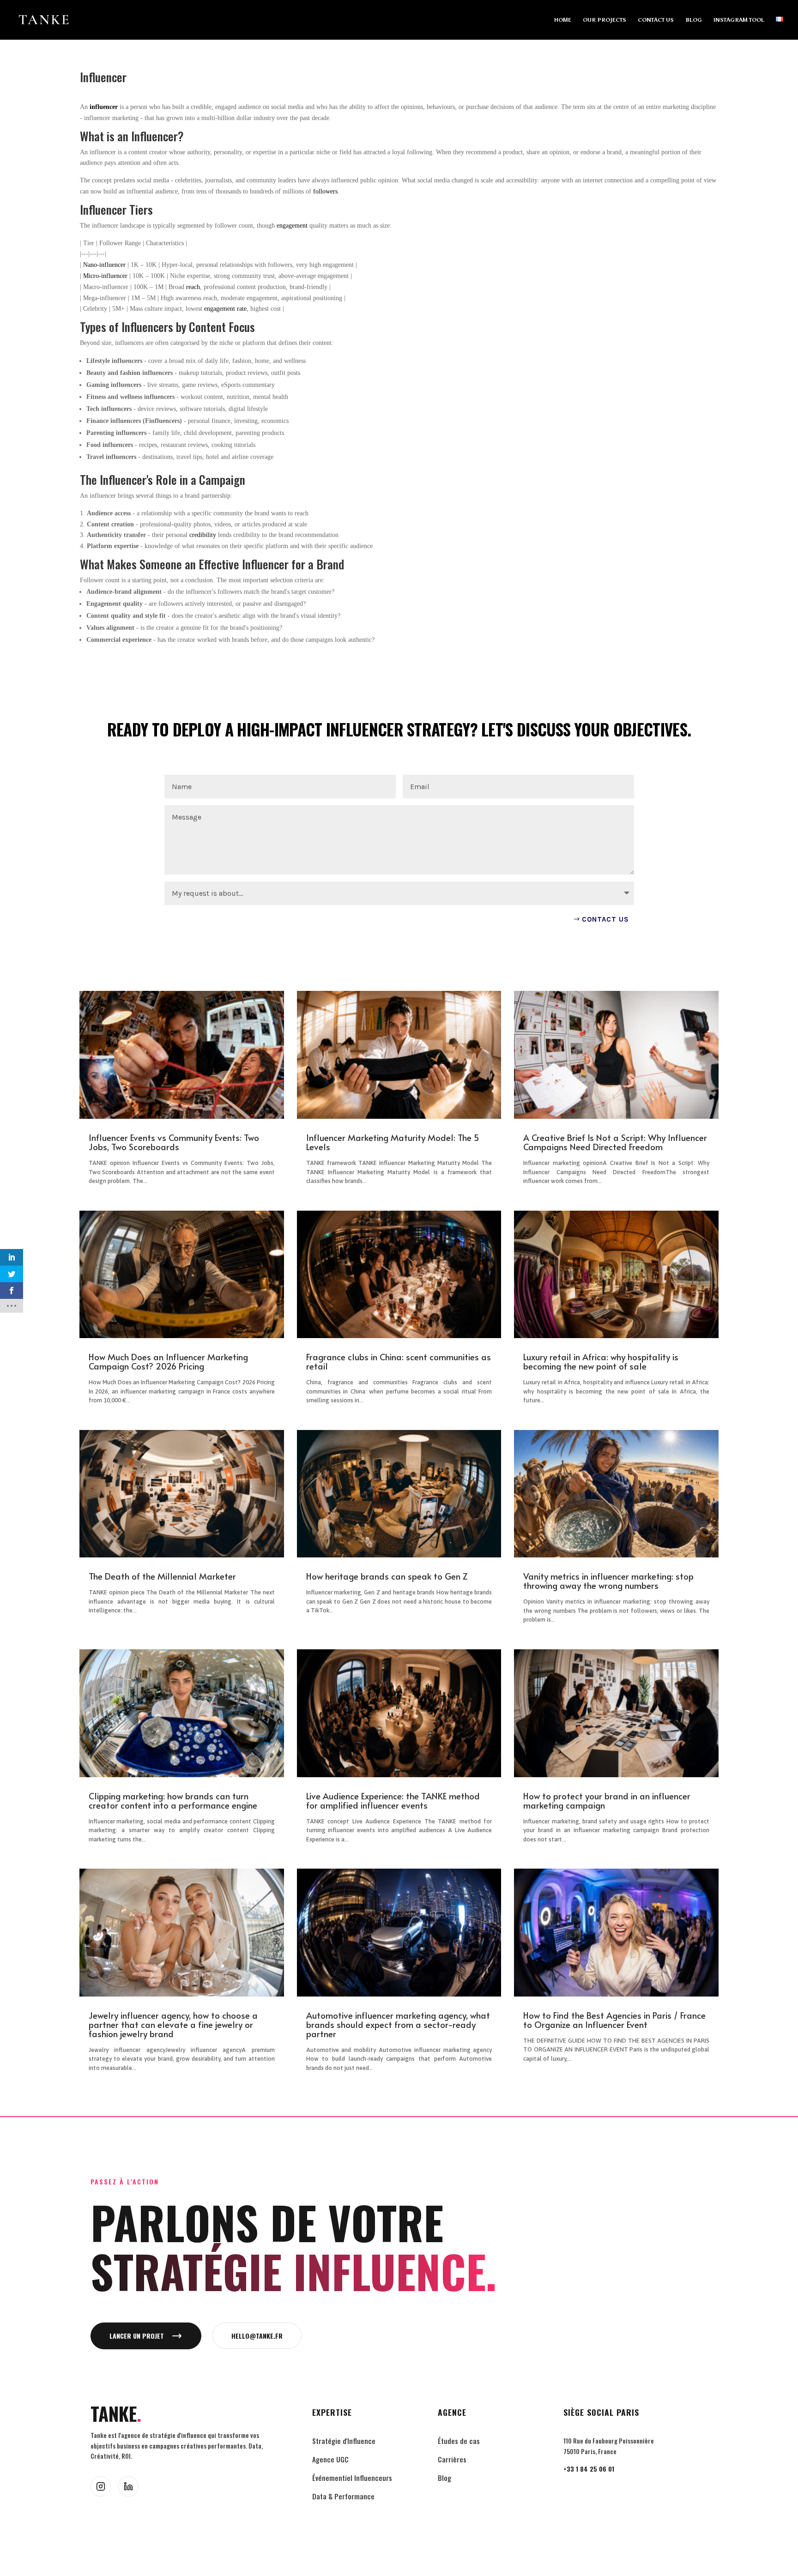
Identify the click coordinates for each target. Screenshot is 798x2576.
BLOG (694, 20)
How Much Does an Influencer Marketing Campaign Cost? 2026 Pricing (168, 1361)
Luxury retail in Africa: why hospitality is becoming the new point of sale (601, 1361)
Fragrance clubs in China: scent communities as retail (399, 1361)
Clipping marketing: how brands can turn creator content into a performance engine (173, 1800)
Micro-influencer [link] (105, 276)
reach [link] (193, 287)
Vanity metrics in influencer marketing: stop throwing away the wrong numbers (608, 1581)
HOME (563, 20)
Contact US (605, 919)
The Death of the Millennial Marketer (162, 1576)
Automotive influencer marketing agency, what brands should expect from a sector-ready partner (398, 2024)
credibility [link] (203, 535)
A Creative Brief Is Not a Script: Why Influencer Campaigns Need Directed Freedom (615, 1142)
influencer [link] (104, 107)
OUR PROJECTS (605, 20)
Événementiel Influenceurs (352, 2478)
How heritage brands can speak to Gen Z (387, 1576)
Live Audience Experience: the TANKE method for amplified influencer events (393, 1800)
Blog (444, 2478)
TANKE (116, 2414)
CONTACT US (656, 20)
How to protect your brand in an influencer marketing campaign (607, 1800)
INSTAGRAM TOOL (739, 20)
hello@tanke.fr (257, 2336)
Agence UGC (330, 2459)
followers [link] (325, 191)
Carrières (452, 2459)
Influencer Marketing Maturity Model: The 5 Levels (393, 1142)
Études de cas (459, 2441)
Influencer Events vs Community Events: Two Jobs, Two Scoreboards (174, 1142)
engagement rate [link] (225, 309)
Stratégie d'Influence (344, 2441)
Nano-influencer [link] (104, 265)
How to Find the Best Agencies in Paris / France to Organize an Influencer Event (614, 2020)
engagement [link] (292, 226)
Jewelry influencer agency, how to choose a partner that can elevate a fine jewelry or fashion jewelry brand (173, 2024)
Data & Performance (343, 2496)
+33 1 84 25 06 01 (589, 2469)
